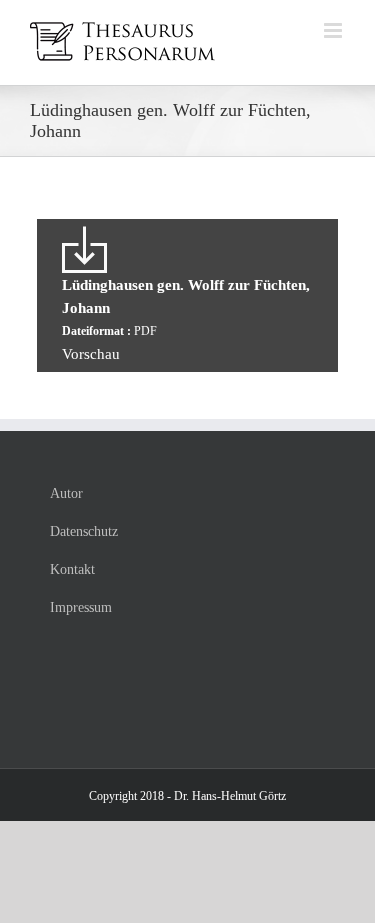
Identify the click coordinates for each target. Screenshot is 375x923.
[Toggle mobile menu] (334, 30)
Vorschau (91, 354)
